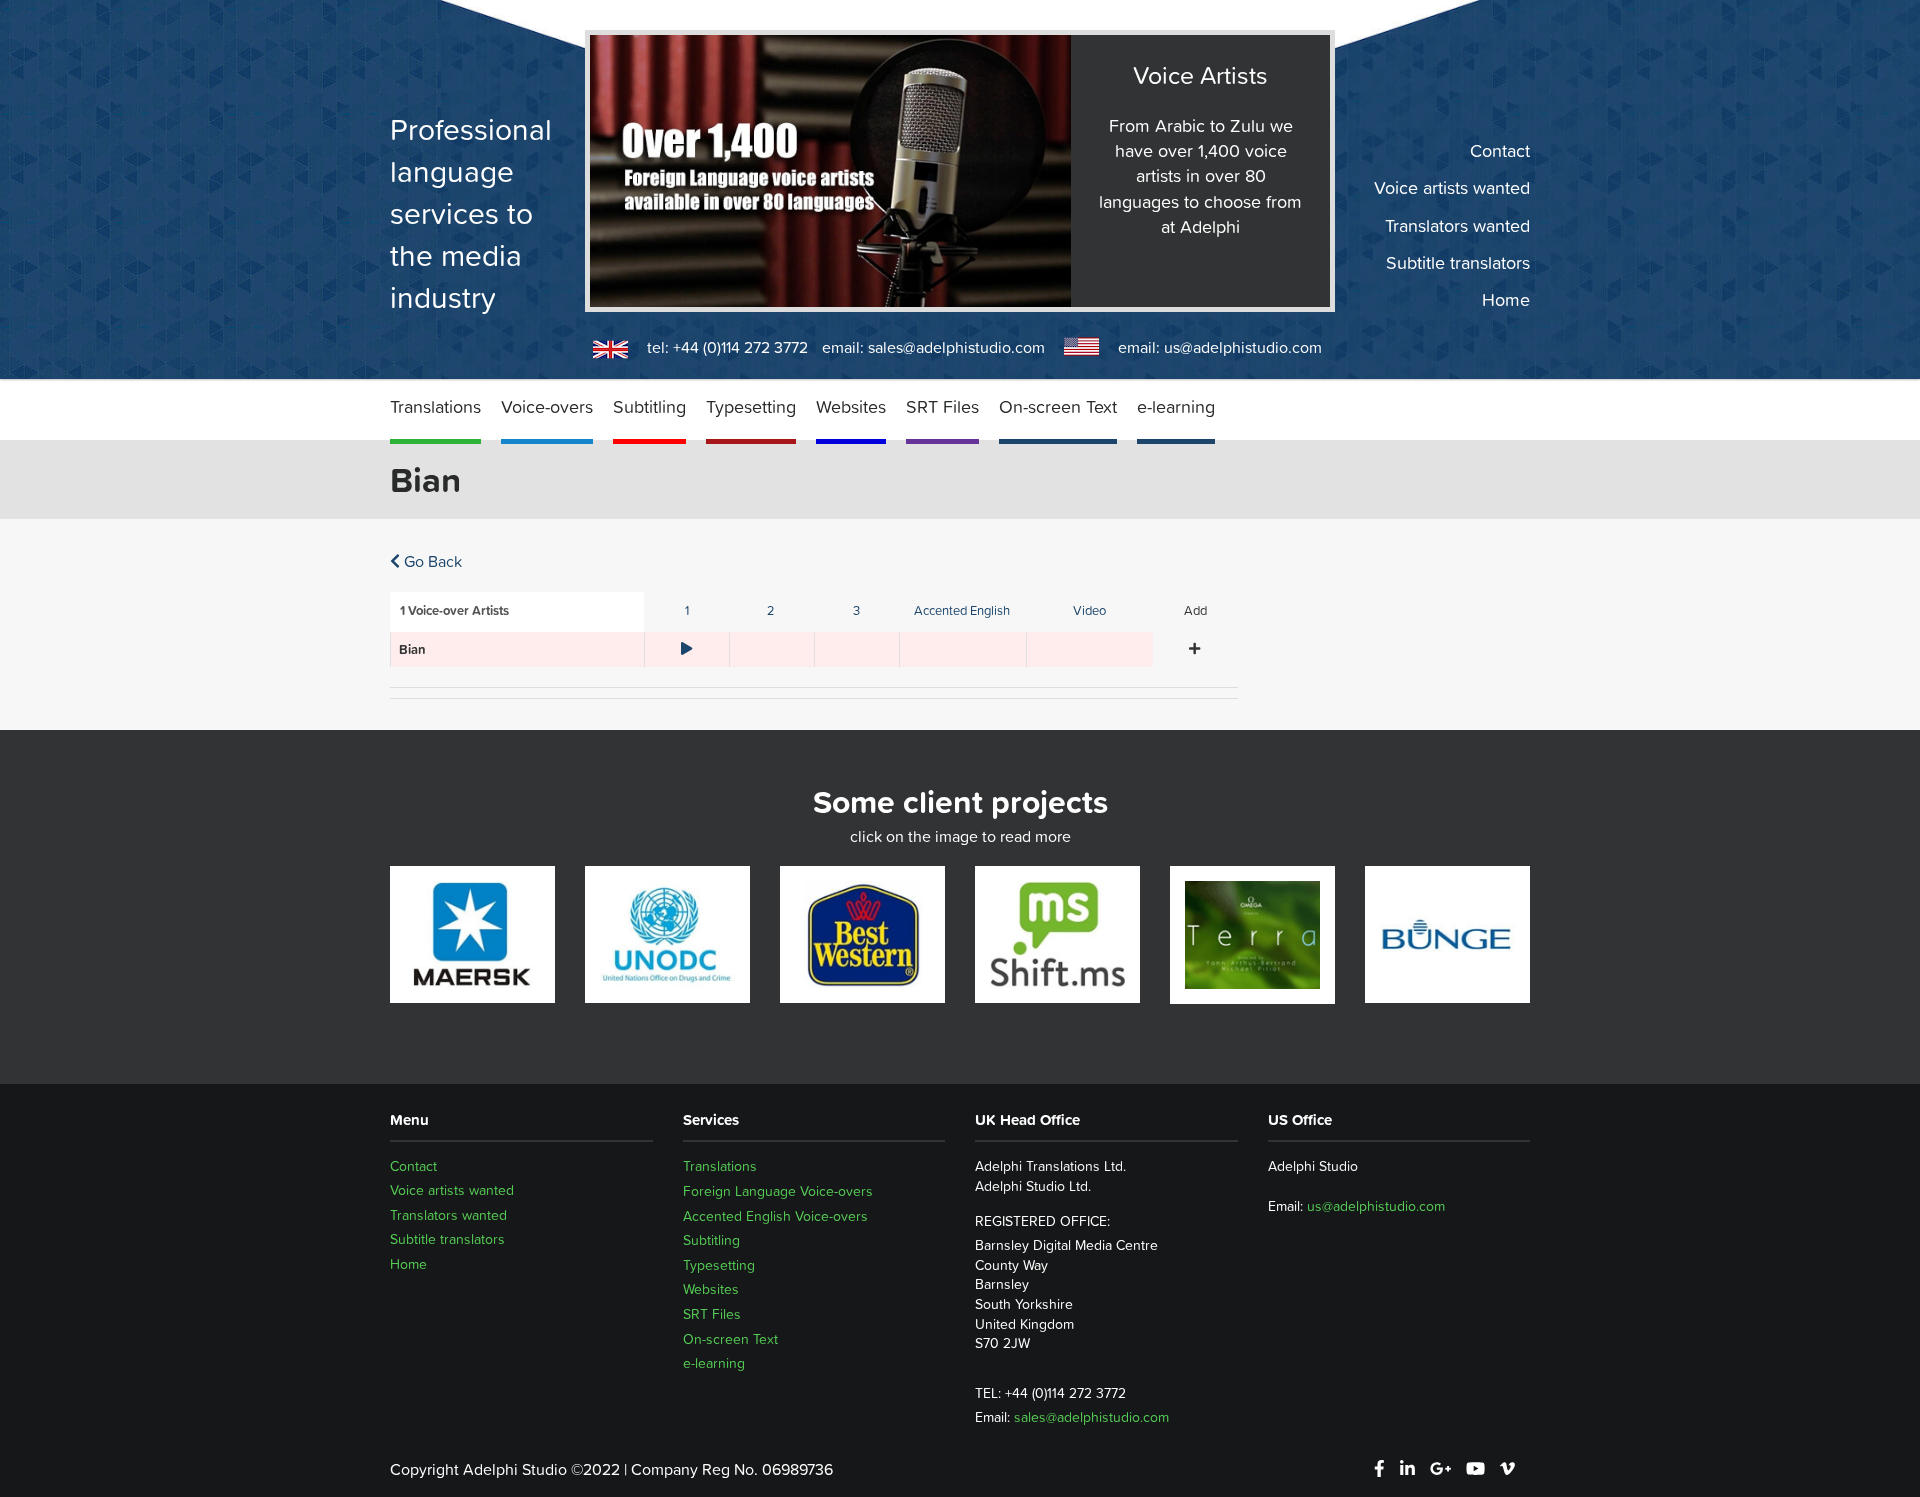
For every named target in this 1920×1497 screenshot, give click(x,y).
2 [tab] (771, 610)
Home (1506, 300)
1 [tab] (687, 610)
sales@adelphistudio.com (956, 347)
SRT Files (942, 406)
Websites (851, 406)
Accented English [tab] (962, 610)
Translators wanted (1457, 225)
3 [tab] (856, 610)
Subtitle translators (1458, 263)
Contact (1500, 151)
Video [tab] (1089, 610)
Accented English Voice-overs (775, 1216)
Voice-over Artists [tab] (454, 610)
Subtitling (649, 406)
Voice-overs (547, 406)
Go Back (431, 561)
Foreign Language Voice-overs (778, 1191)
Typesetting (751, 406)
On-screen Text (1058, 406)
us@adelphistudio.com (1243, 347)
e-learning (1176, 406)
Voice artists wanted (1452, 188)
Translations (435, 406)
